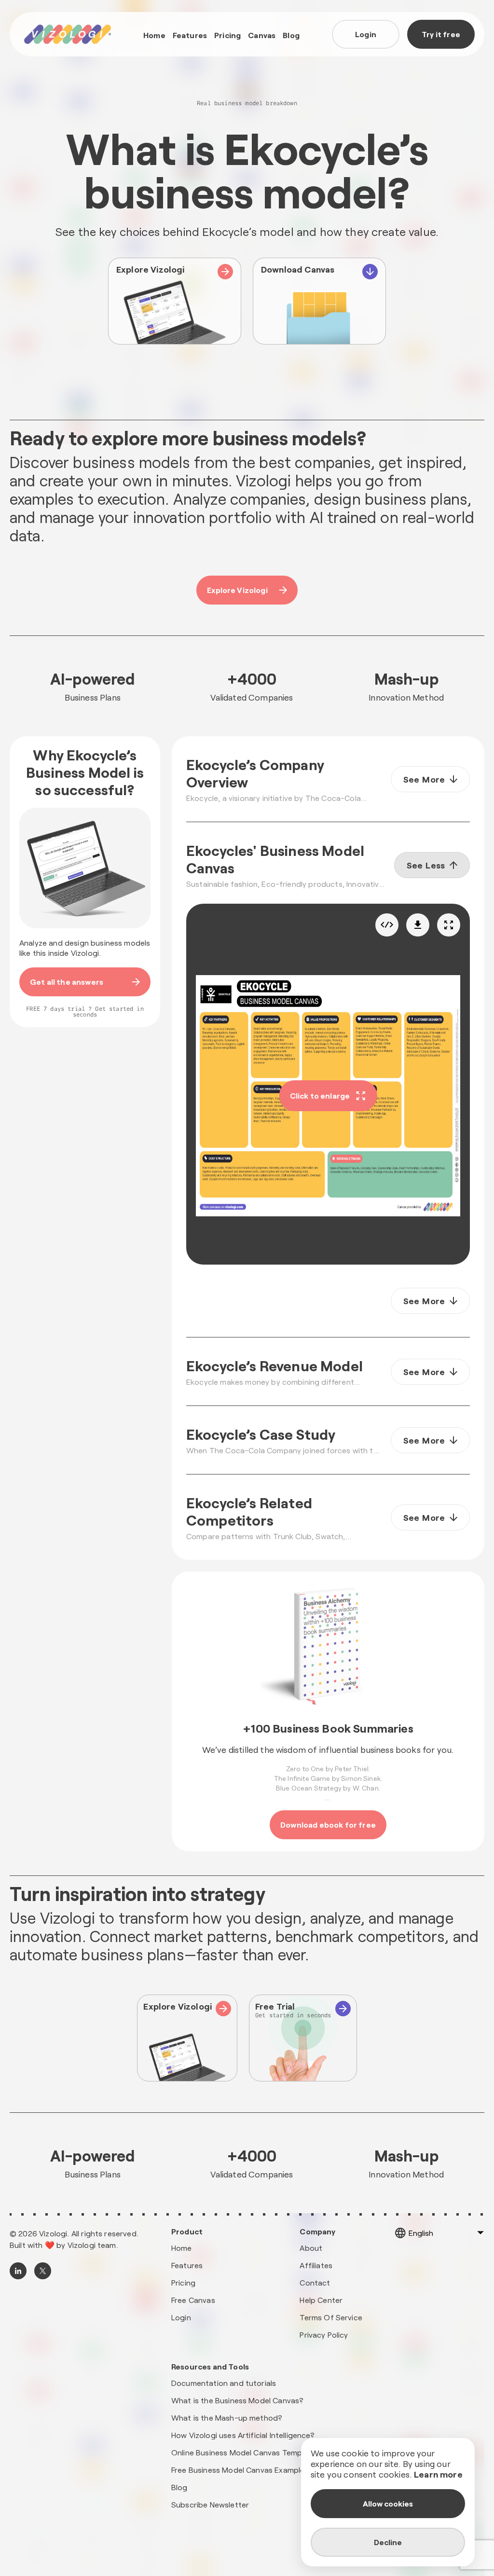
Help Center (321, 2300)
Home (154, 35)
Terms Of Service (331, 2317)
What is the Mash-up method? (227, 2418)
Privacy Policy (324, 2335)
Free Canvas (193, 2300)
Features (190, 35)
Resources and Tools (210, 2367)
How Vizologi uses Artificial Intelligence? (243, 2435)
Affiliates (316, 2265)
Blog (291, 35)
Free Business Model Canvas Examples (240, 2470)
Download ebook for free (328, 1825)
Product (187, 2232)
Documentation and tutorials (224, 2383)
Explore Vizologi (237, 590)
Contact (315, 2282)
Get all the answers (67, 982)
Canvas (262, 35)
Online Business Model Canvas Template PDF (252, 2452)
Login (366, 34)
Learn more (438, 2474)
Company (317, 2232)
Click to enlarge (320, 1095)
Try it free (441, 34)
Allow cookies (388, 2503)
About (311, 2248)
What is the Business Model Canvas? (237, 2400)
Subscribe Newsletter (210, 2504)
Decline (388, 2542)
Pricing (227, 35)
